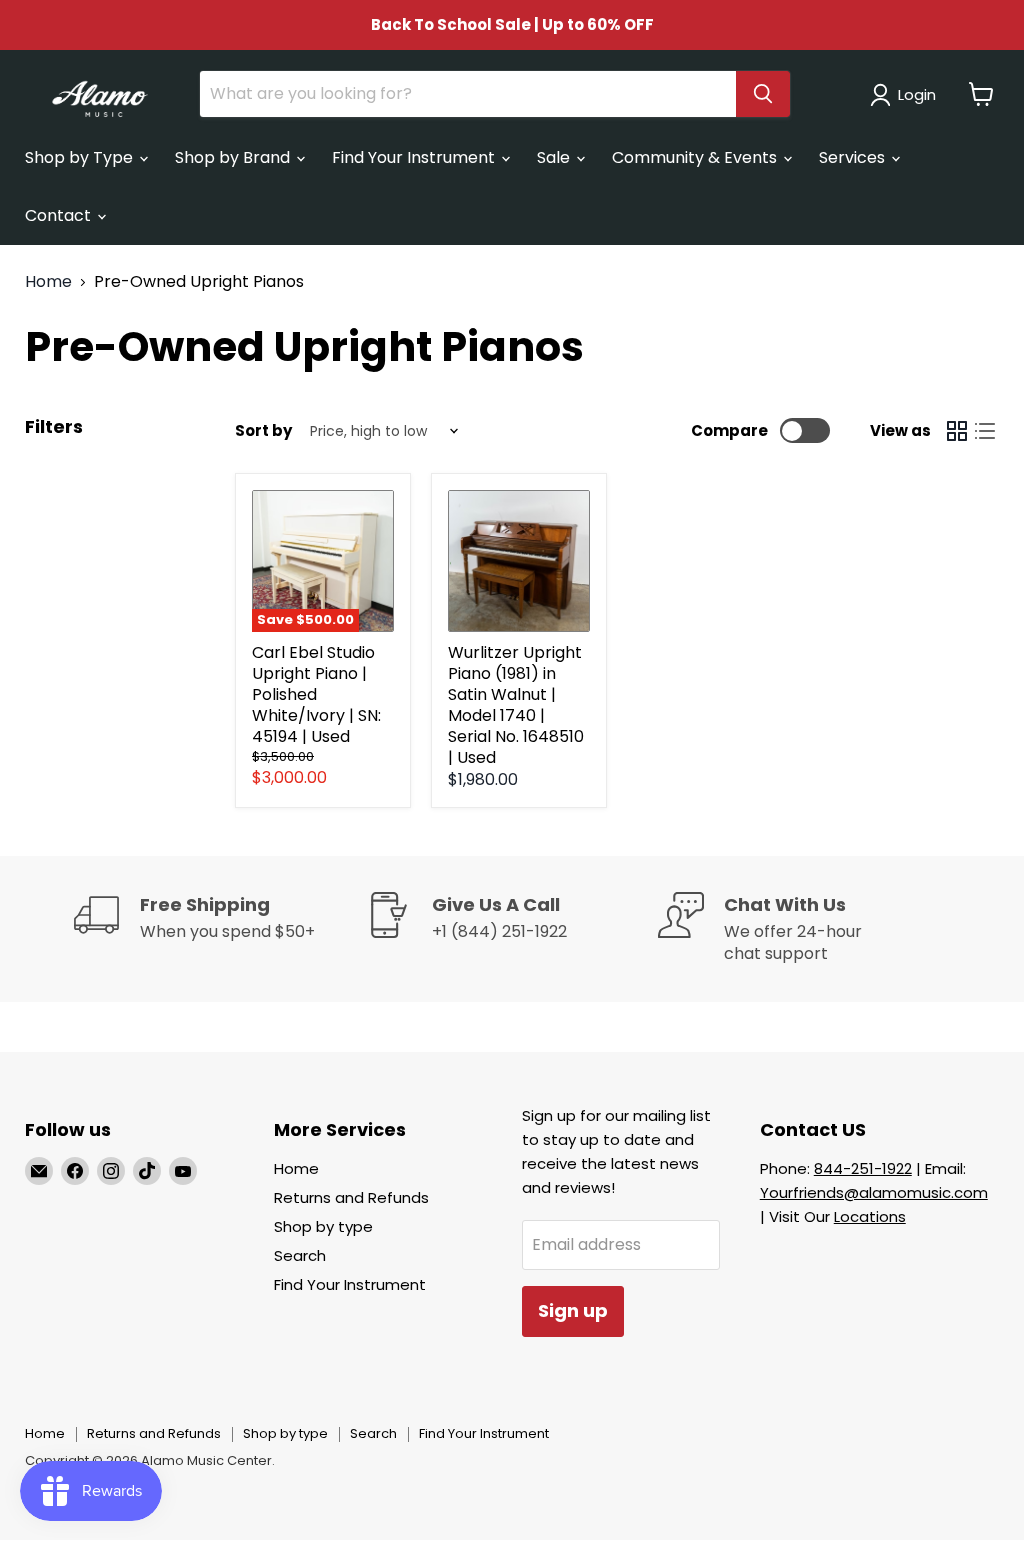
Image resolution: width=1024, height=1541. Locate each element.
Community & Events (696, 157)
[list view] (985, 431)
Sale (555, 157)
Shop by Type (81, 157)
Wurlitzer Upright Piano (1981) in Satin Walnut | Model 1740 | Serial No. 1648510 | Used (516, 705)
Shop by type (323, 1226)
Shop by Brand (234, 157)
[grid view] (957, 431)
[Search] (763, 94)
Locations (870, 1216)
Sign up (573, 1310)
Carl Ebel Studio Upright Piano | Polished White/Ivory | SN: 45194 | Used (316, 694)
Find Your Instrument (415, 157)
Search (300, 1255)
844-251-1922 (863, 1168)
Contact (60, 215)
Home (48, 282)
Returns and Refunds (351, 1197)
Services (854, 157)
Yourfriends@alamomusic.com (874, 1192)
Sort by (263, 430)
